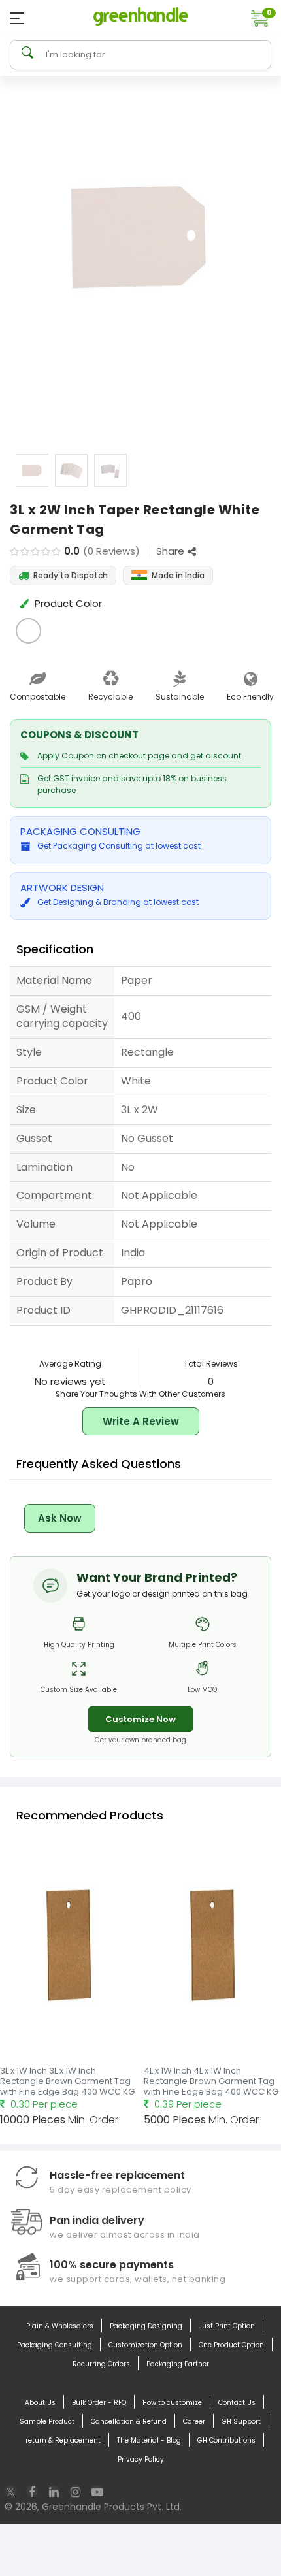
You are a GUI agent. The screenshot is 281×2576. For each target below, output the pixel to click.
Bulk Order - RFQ (99, 2403)
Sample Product (47, 2421)
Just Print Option (227, 2326)
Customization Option (145, 2345)
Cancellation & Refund (129, 2421)
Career (194, 2421)
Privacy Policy (141, 2459)
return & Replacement (63, 2440)
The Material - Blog (149, 2440)
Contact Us (237, 2403)
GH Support (241, 2421)
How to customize (172, 2403)
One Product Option (231, 2345)
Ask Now (60, 1518)
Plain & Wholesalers (60, 2326)
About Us (40, 2403)
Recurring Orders (101, 2364)
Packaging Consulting (55, 2345)
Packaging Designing (146, 2326)
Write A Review (141, 1421)
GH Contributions (226, 2440)
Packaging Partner (178, 2364)
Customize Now (140, 1719)
